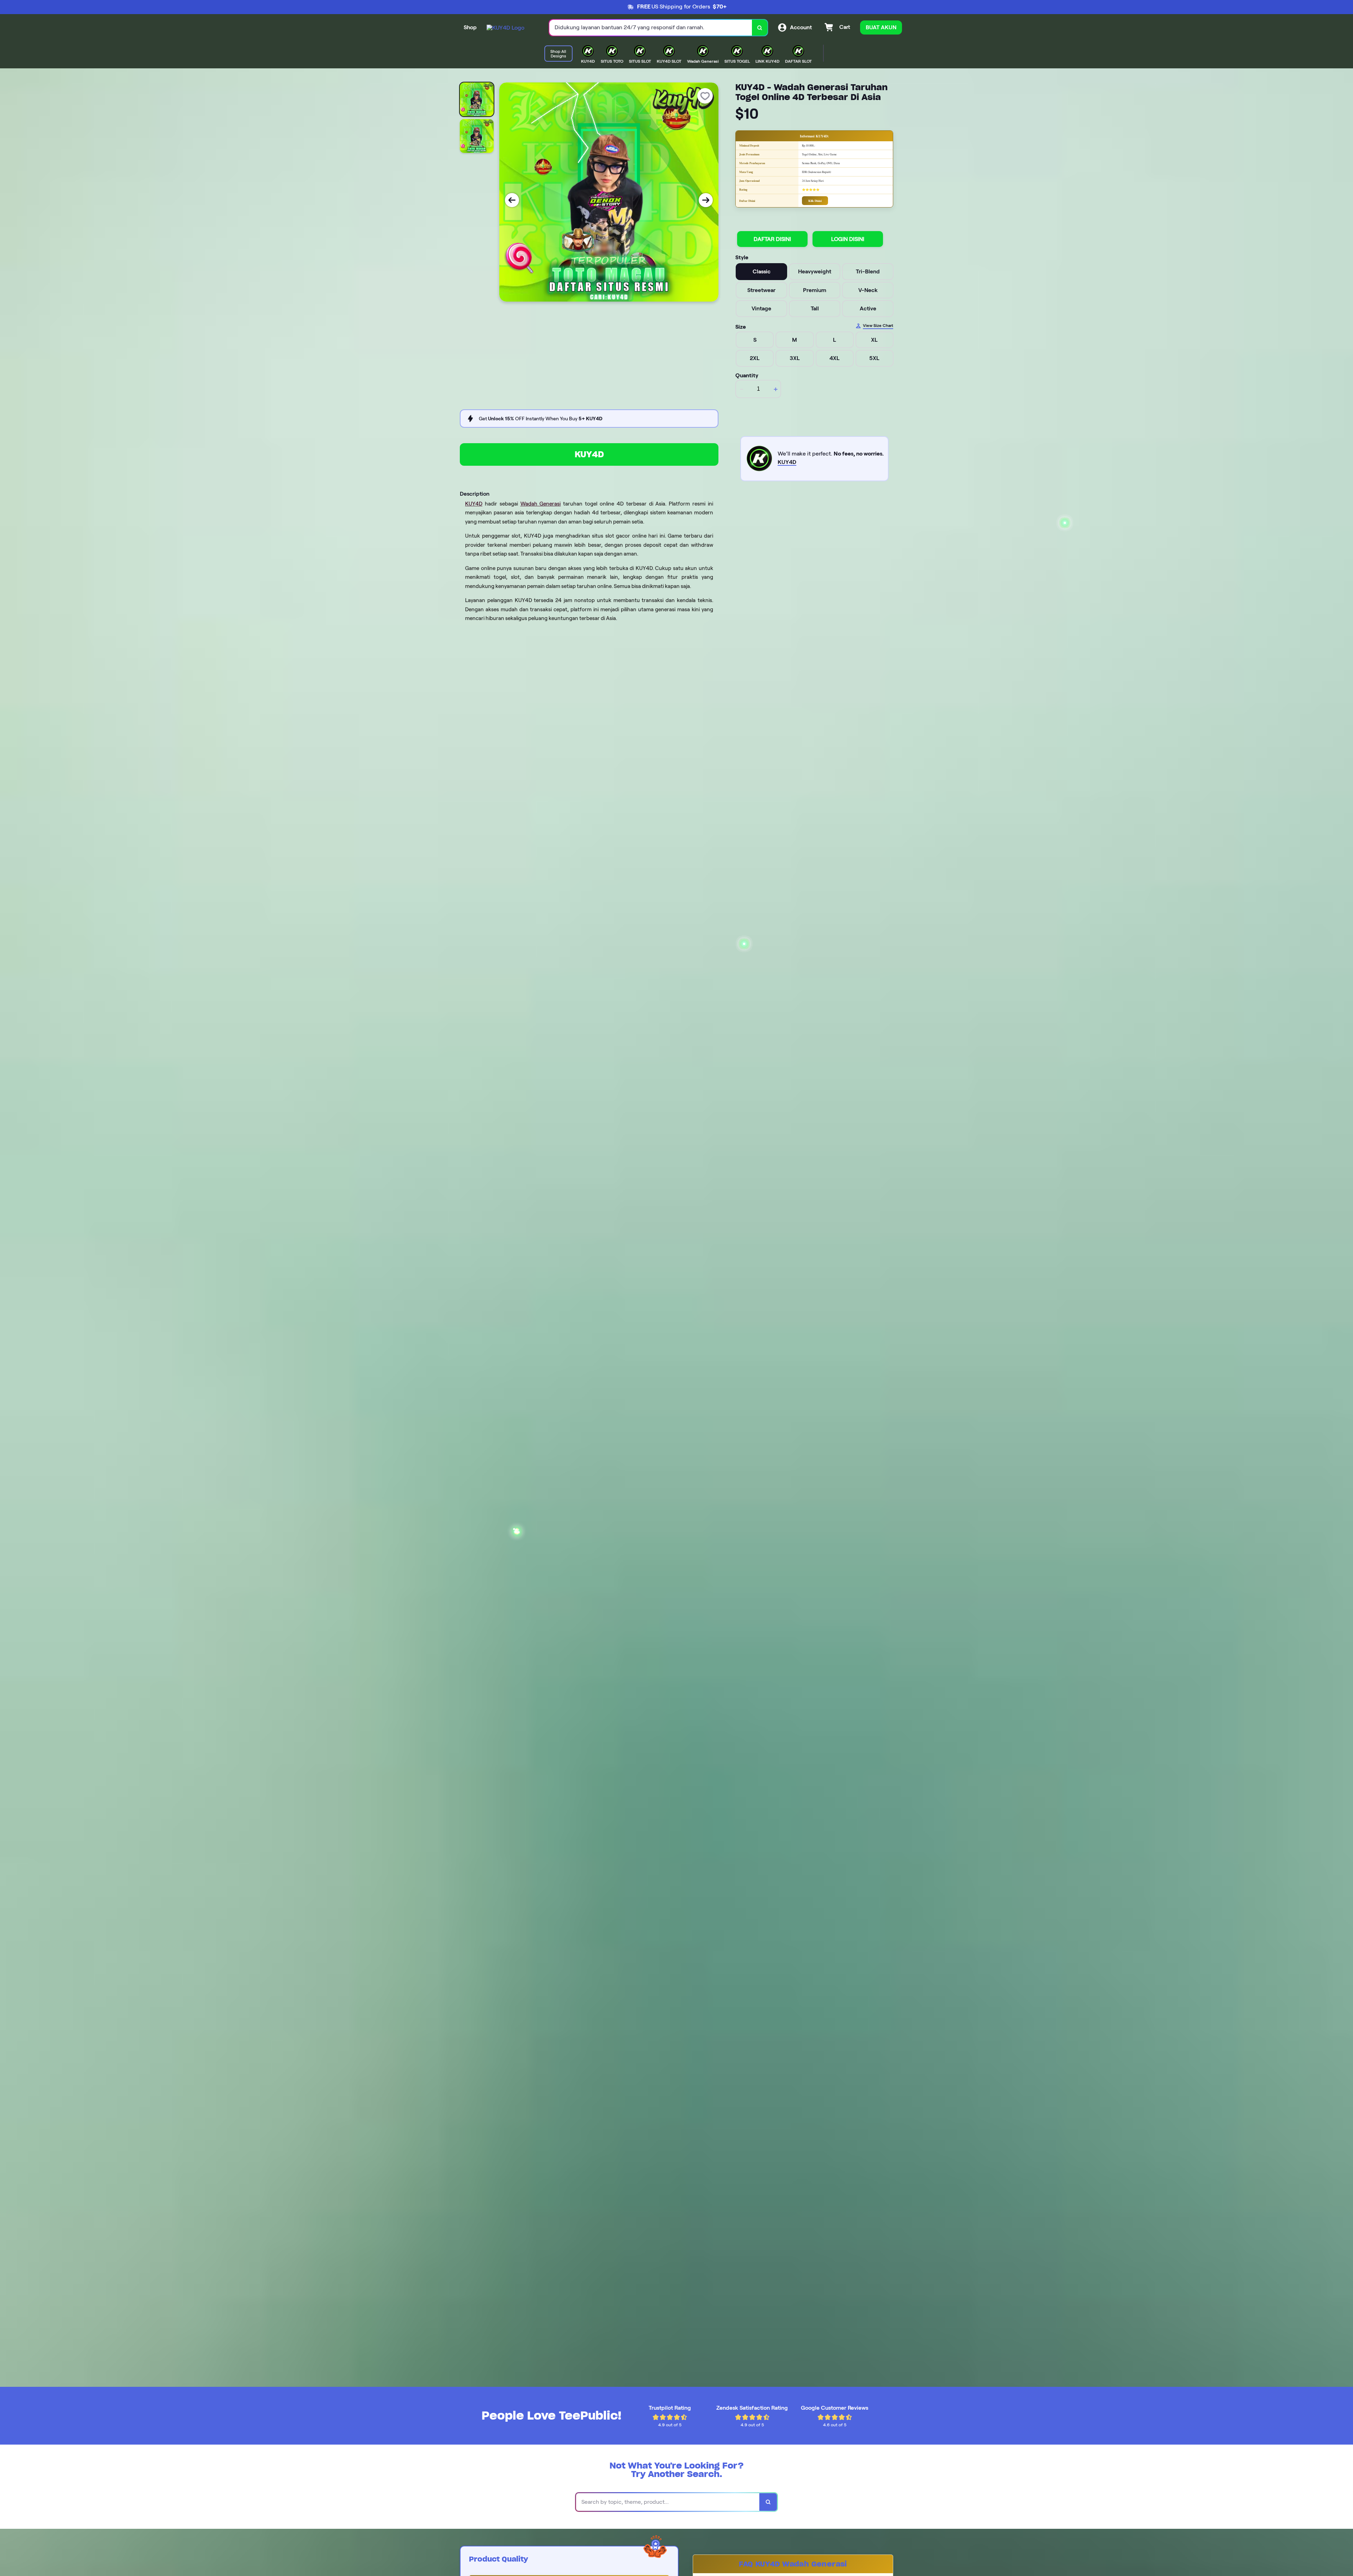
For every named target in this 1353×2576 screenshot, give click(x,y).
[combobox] (651, 28)
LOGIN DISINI (848, 239)
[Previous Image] (512, 200)
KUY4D (589, 454)
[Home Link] (505, 28)
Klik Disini (815, 201)
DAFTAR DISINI (772, 239)
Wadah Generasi (541, 504)
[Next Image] (706, 200)
